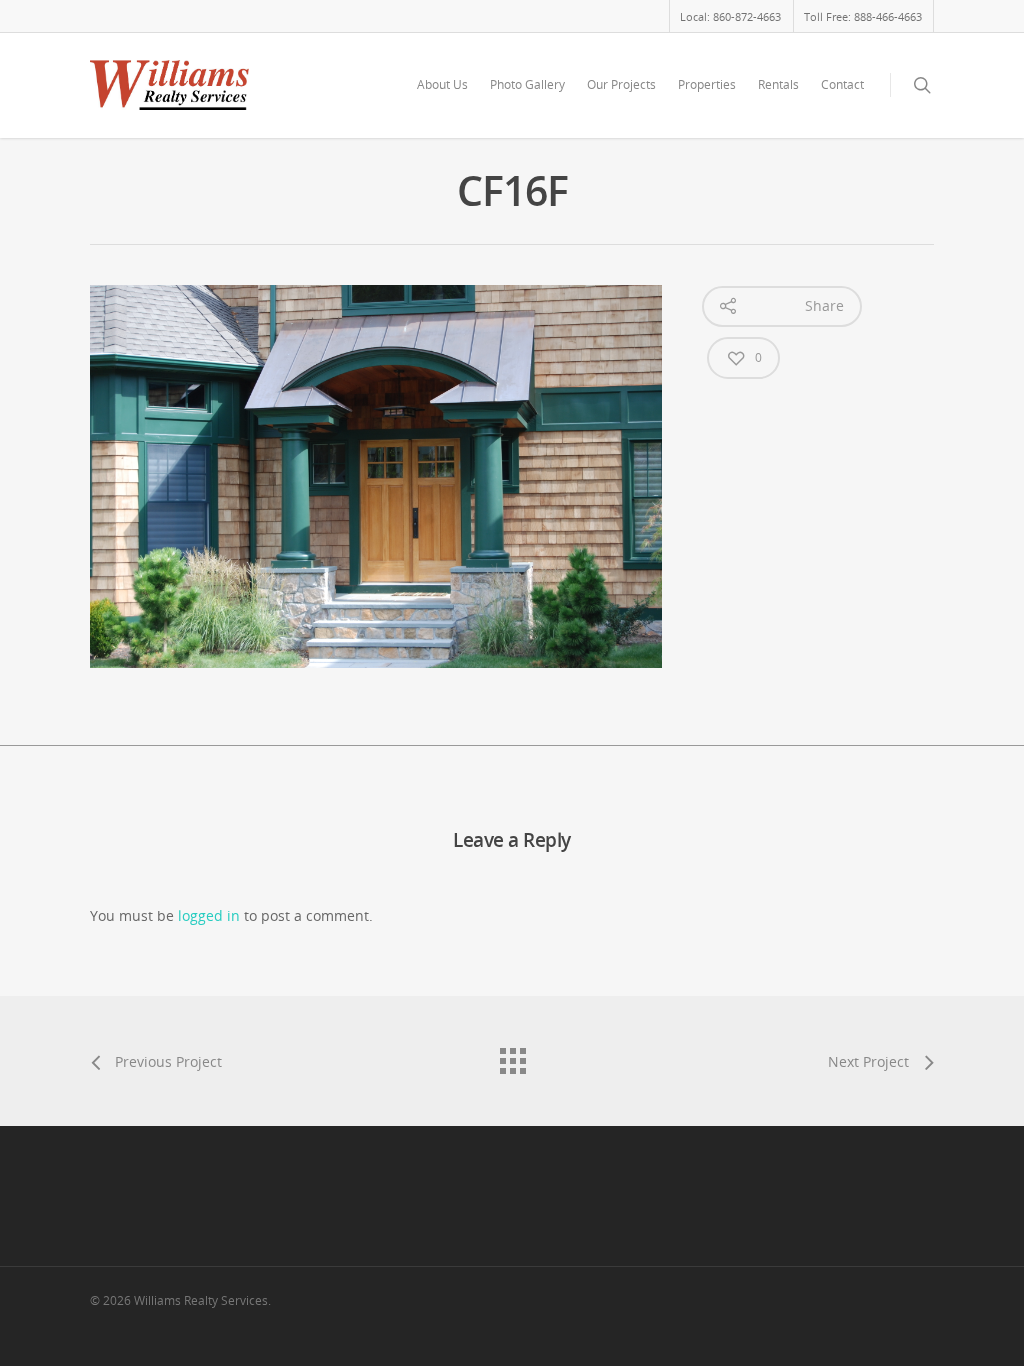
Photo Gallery (527, 84)
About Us (442, 84)
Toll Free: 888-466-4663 (863, 16)
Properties (707, 84)
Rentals (778, 84)
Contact (842, 84)
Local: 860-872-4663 (730, 16)
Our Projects (621, 84)
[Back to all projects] (512, 1056)
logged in (209, 915)
